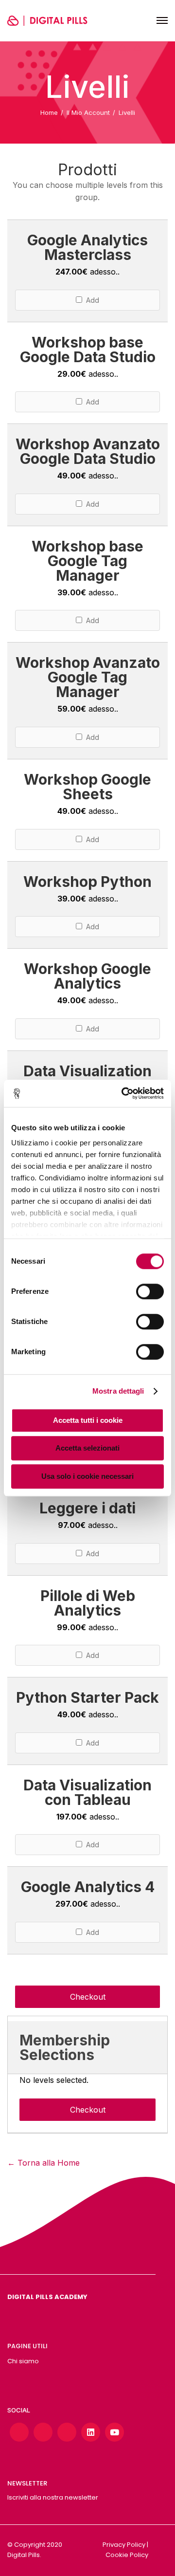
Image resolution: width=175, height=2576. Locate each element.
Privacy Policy (124, 2545)
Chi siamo (23, 2361)
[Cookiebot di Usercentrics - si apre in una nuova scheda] (123, 1093)
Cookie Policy (127, 2555)
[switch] (150, 1291)
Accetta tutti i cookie (88, 1420)
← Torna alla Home (44, 2163)
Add (91, 300)
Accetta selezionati (87, 1448)
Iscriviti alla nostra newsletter (53, 2497)
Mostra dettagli (118, 1391)
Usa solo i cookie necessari (87, 1476)
